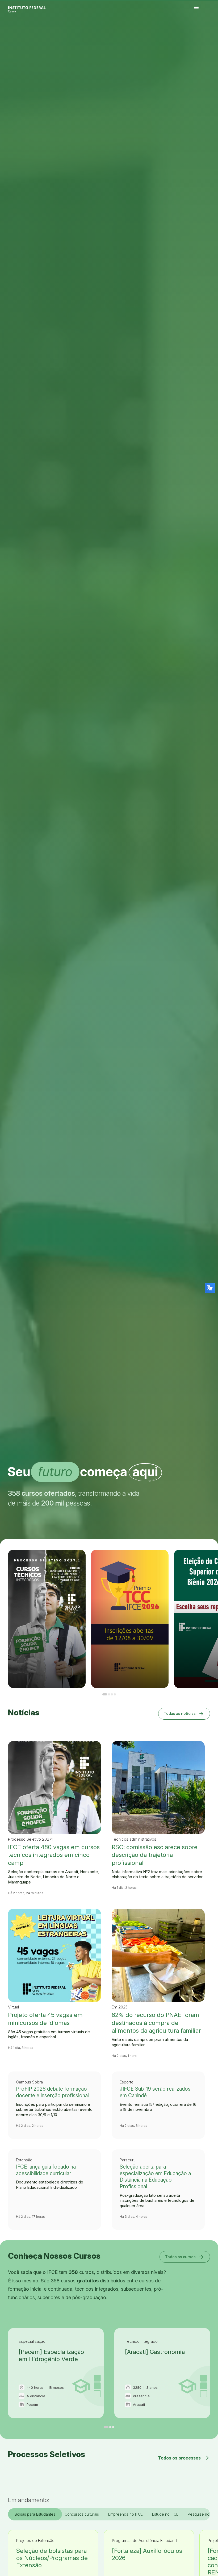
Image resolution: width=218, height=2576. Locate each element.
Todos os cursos (185, 2257)
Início (195, 35)
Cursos (203, 35)
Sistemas (199, 36)
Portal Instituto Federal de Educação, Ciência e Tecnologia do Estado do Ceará (33, 8)
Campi (205, 35)
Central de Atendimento (203, 36)
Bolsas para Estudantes (35, 2514)
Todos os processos (184, 2458)
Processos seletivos (199, 35)
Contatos (196, 36)
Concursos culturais (82, 2514)
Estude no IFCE (165, 2514)
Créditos (211, 36)
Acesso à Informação (212, 35)
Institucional (208, 35)
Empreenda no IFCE (125, 2514)
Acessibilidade (208, 36)
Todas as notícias (184, 1713)
